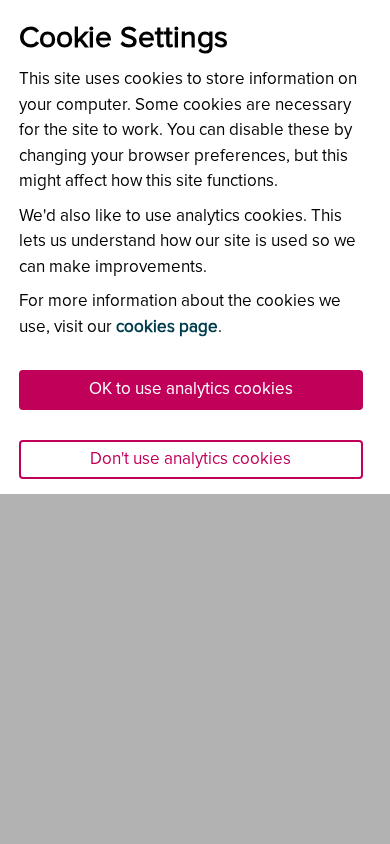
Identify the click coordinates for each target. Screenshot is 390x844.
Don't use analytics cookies (190, 459)
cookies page (167, 327)
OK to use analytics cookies (191, 389)
